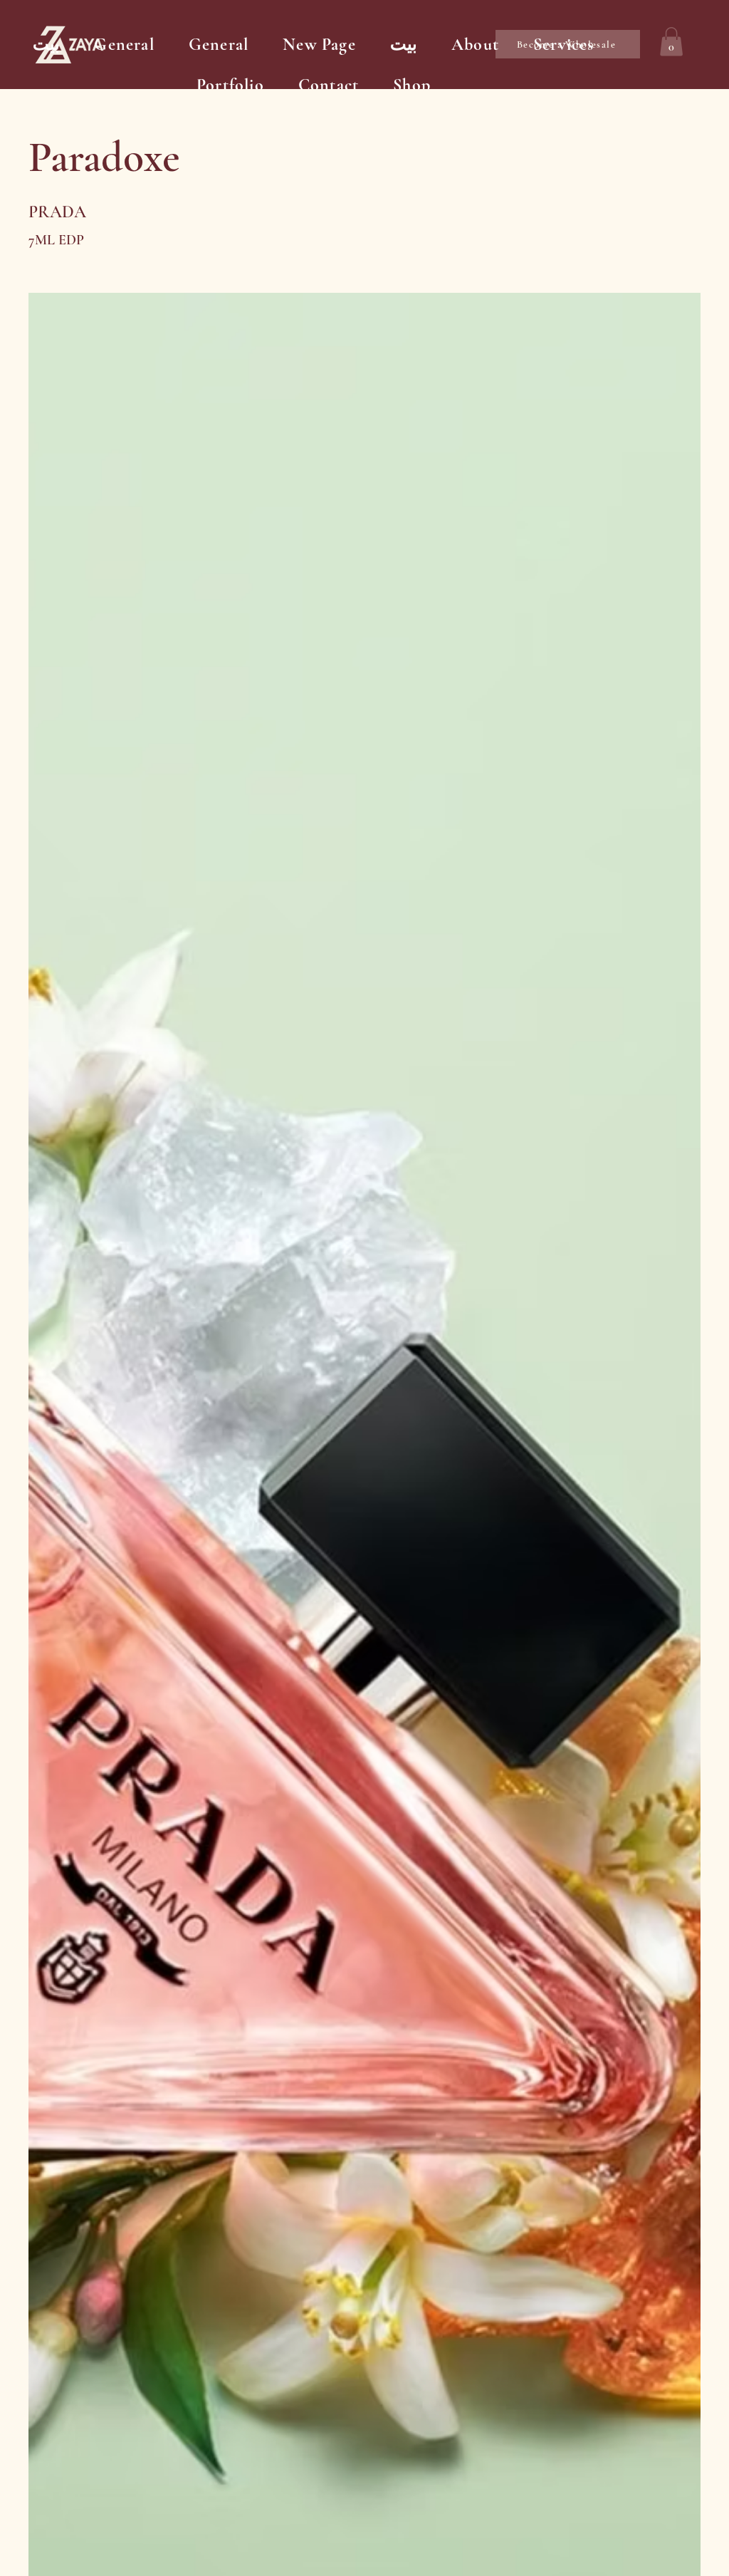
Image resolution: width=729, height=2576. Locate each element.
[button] (671, 42)
